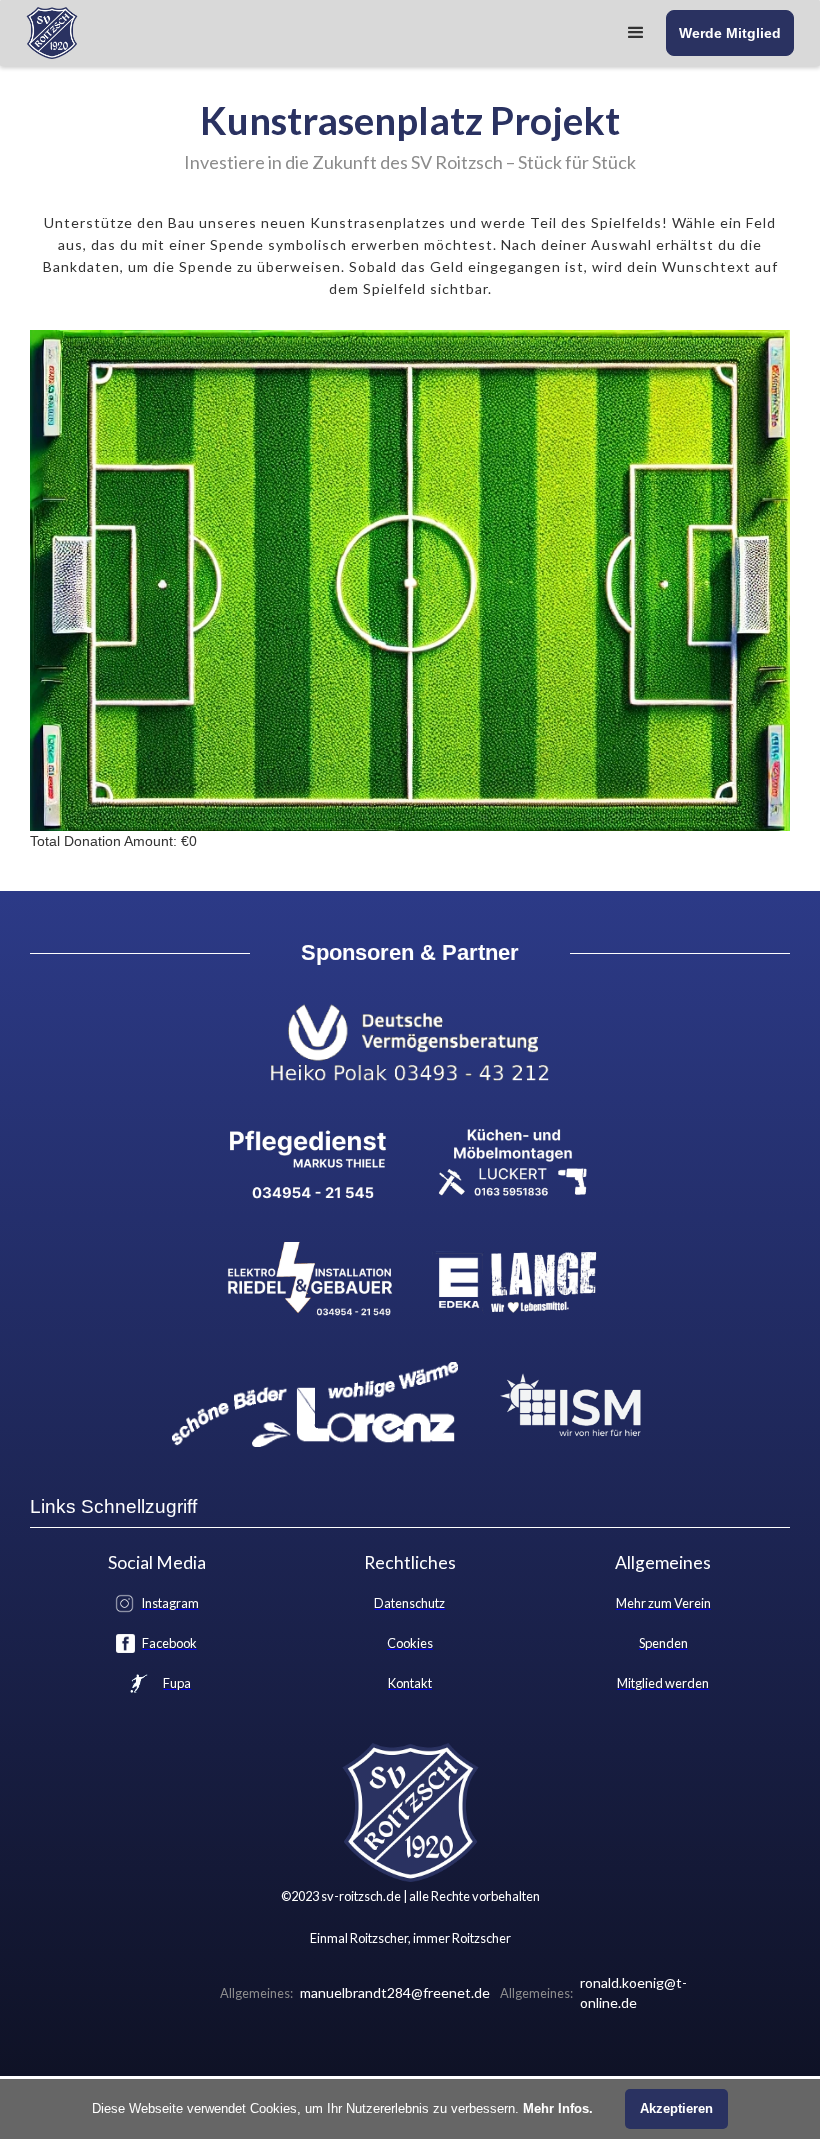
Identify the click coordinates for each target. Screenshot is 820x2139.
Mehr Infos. (558, 2108)
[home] (52, 33)
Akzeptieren (676, 2108)
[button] (636, 33)
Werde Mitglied (730, 33)
